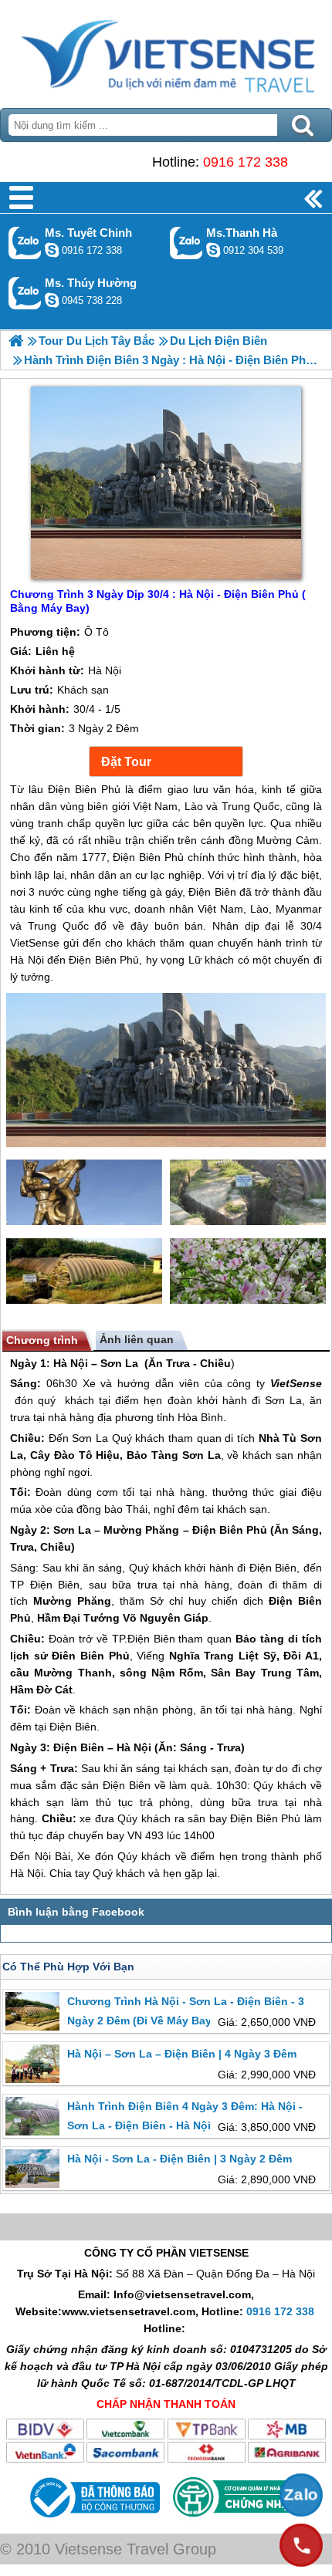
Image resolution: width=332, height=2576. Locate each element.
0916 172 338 (246, 162)
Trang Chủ (166, 50)
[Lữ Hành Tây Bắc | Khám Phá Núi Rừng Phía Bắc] (16, 341)
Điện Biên (218, 1530)
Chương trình (42, 1340)
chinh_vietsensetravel (52, 250)
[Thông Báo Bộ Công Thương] (93, 2521)
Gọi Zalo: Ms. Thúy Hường (25, 293)
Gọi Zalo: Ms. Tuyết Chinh (25, 243)
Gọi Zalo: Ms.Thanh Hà (186, 243)
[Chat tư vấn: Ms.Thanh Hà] (213, 250)
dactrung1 (52, 300)
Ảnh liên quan (137, 1339)
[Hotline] (301, 2545)
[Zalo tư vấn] (301, 2495)
